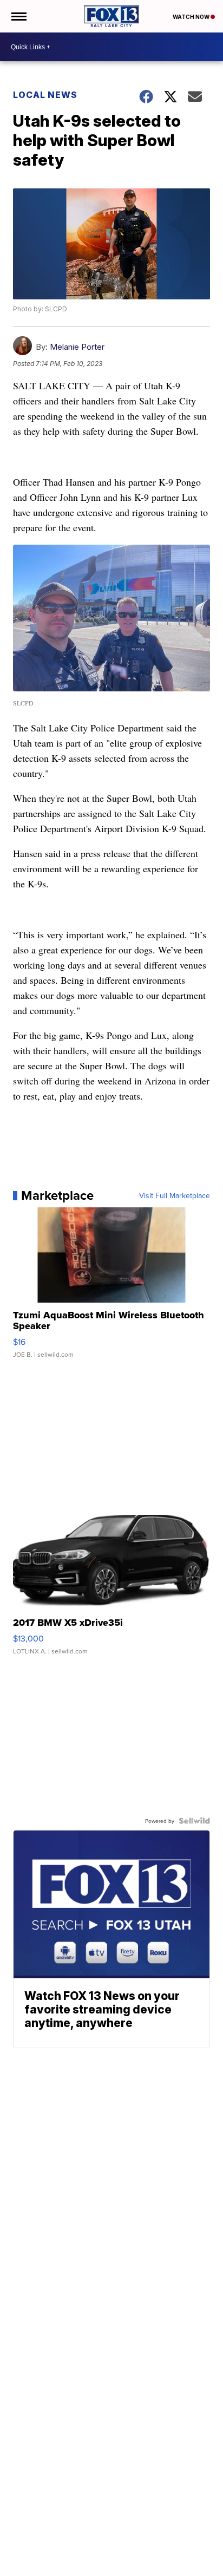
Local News (45, 95)
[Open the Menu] (18, 16)
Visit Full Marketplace (175, 1195)
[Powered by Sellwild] (194, 1821)
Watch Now (192, 17)
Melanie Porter (77, 347)
